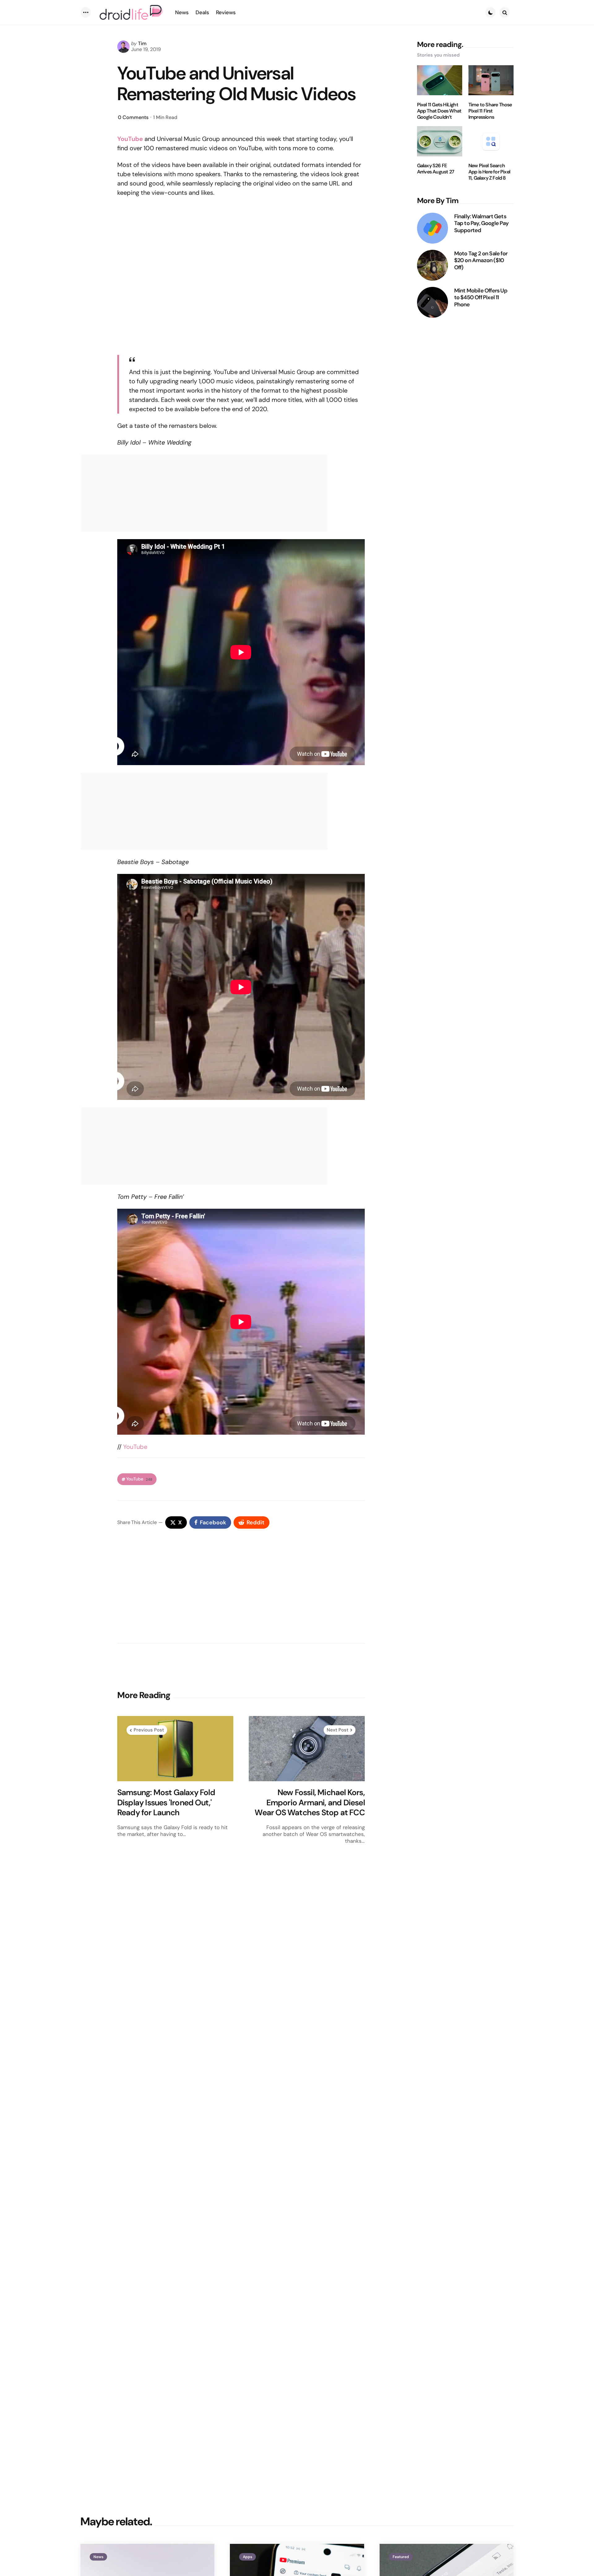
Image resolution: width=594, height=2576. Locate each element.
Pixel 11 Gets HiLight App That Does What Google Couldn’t (439, 111)
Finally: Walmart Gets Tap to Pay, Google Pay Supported (481, 223)
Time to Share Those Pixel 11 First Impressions (490, 111)
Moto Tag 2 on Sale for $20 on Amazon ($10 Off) (481, 260)
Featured (401, 2557)
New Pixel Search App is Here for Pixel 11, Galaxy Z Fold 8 (489, 172)
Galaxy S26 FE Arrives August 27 (436, 169)
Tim (142, 43)
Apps (247, 2557)
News (98, 2557)
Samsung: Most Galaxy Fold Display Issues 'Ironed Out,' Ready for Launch (166, 1803)
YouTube (135, 1447)
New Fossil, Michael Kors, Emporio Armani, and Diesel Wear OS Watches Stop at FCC (310, 1803)
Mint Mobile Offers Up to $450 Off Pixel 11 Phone (481, 297)
